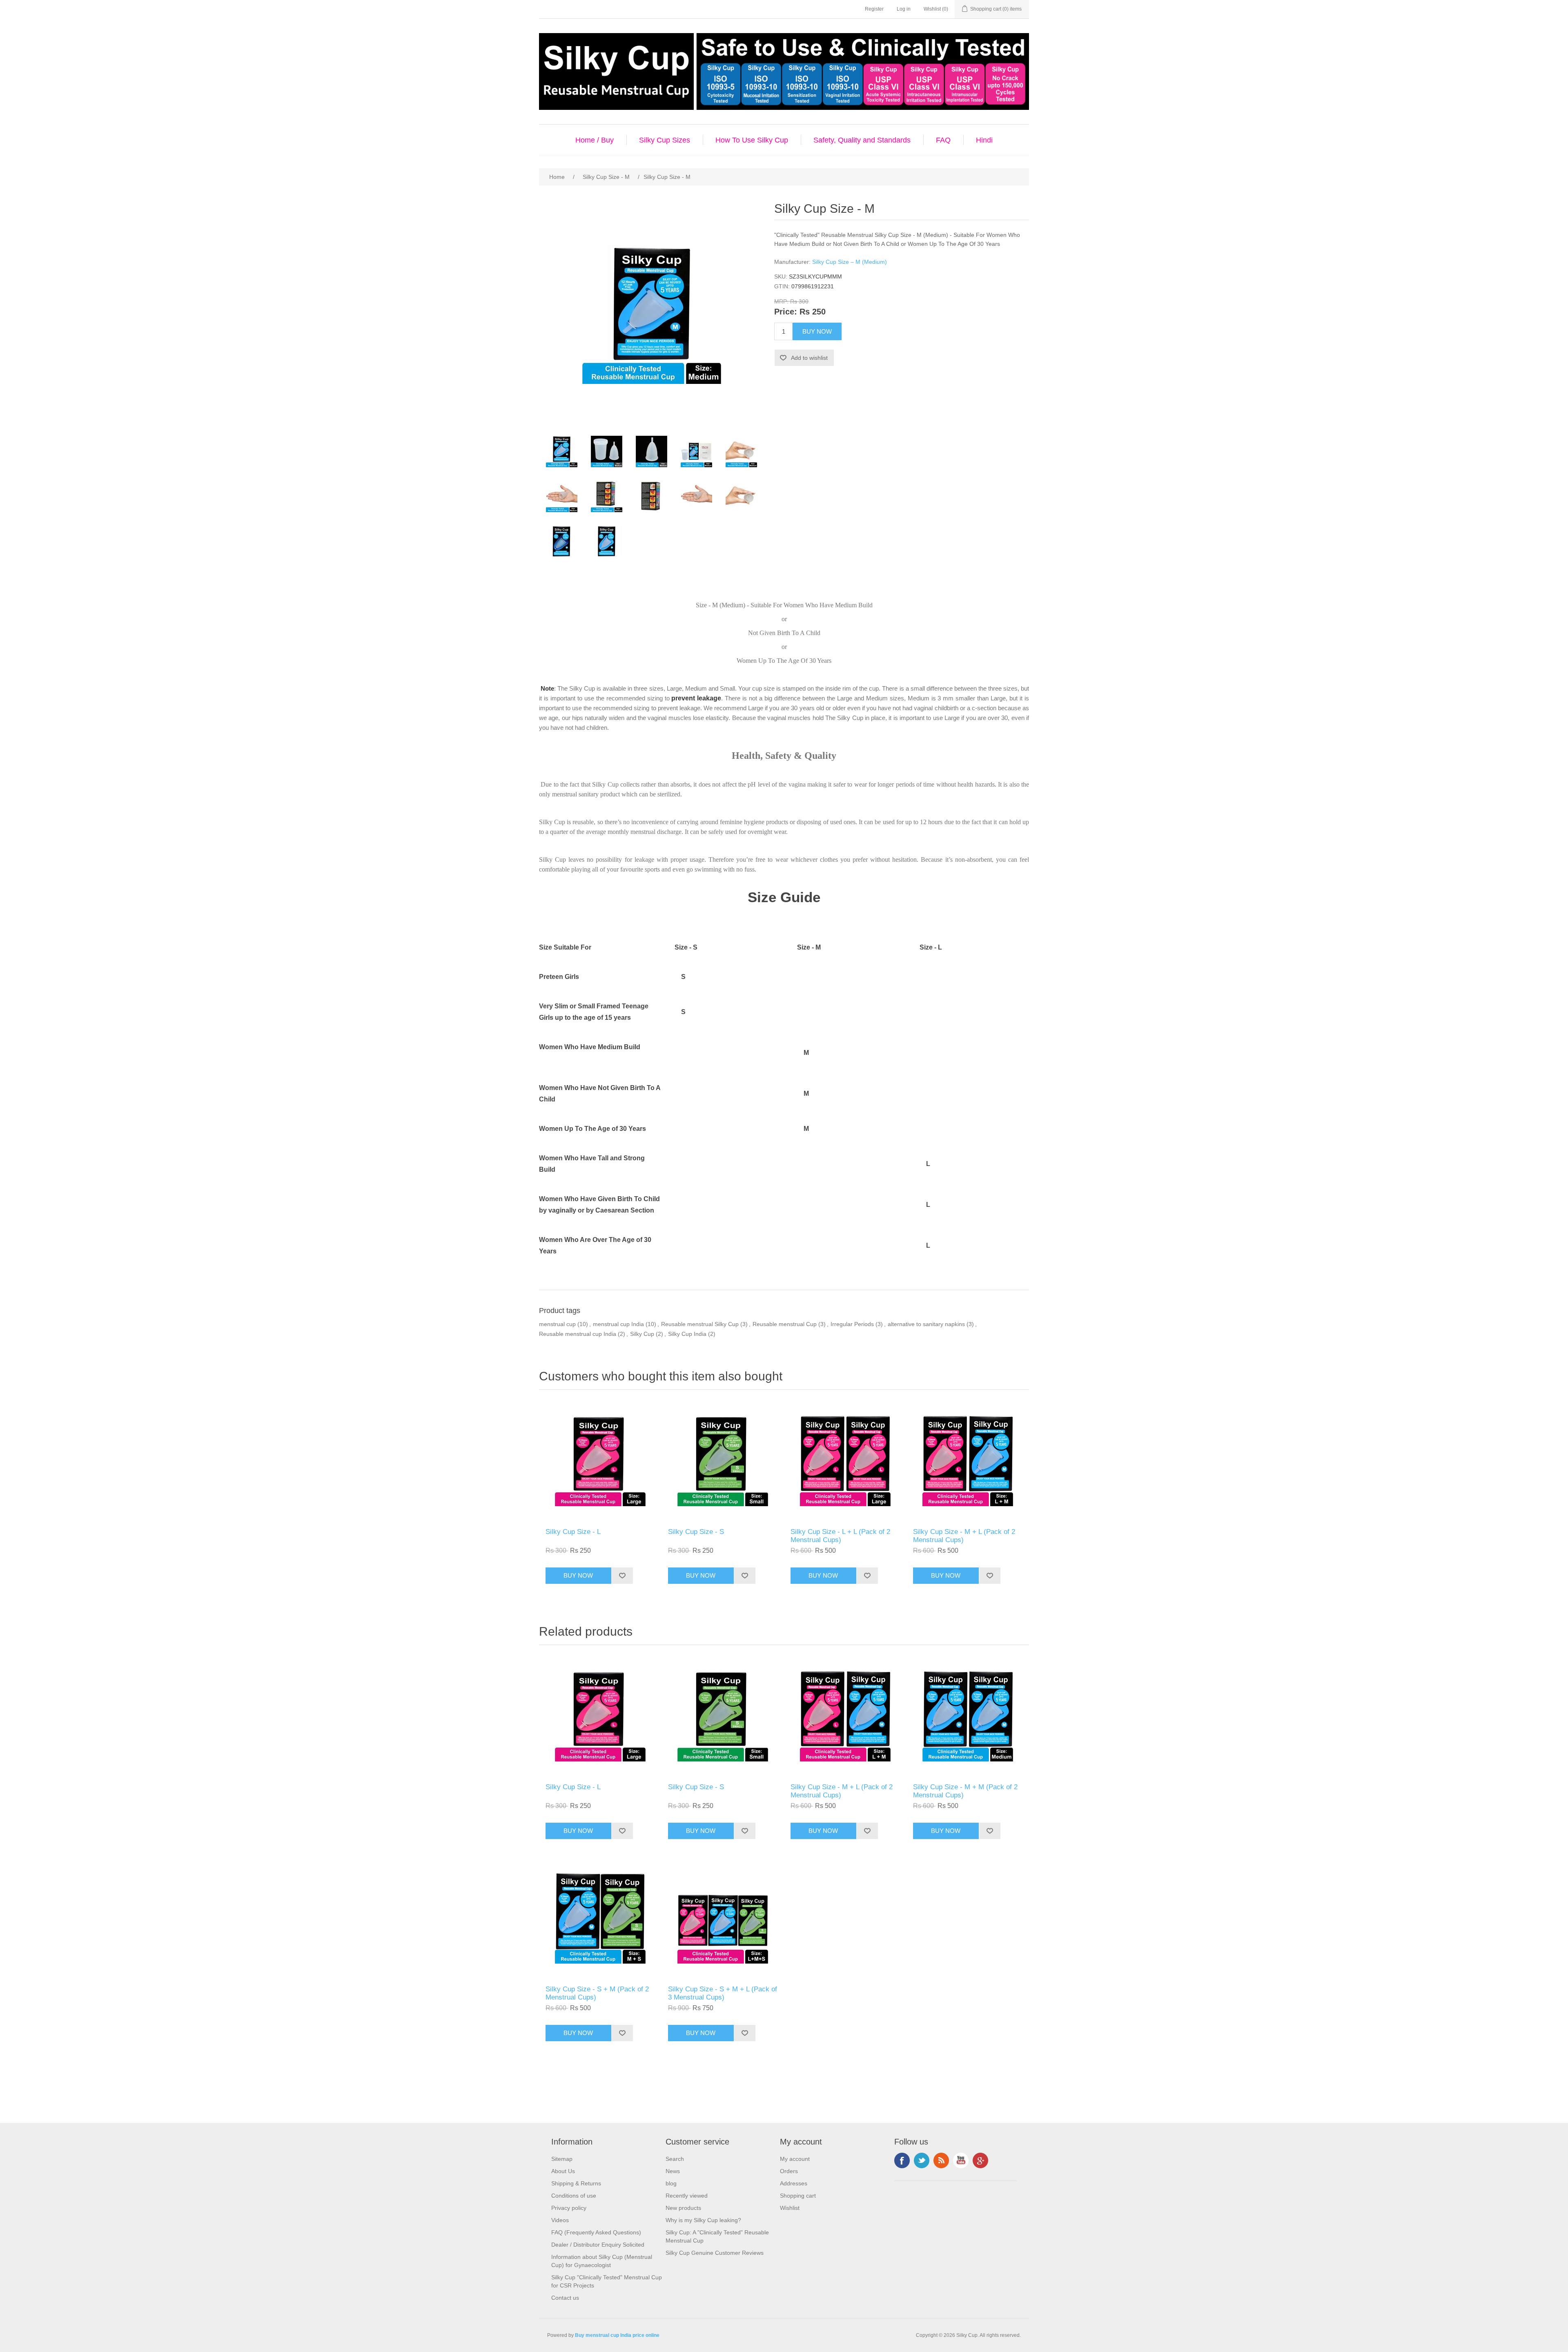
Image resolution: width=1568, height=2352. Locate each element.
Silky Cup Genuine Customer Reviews (715, 2253)
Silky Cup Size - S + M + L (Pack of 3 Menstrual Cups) (723, 1993)
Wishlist (790, 2208)
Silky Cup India (687, 1334)
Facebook (902, 2160)
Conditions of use (574, 2196)
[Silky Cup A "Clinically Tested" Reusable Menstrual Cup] (561, 452)
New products (683, 2208)
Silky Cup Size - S (696, 1532)
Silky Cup (642, 1334)
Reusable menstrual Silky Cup (700, 1324)
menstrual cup (557, 1324)
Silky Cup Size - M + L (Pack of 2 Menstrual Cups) (964, 1536)
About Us (563, 2171)
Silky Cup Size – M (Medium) (850, 262)
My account (795, 2159)
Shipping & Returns (576, 2183)
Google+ (980, 2160)
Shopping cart (798, 2196)
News (673, 2171)
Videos (560, 2220)
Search (675, 2159)
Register (874, 9)
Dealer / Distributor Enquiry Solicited (598, 2245)
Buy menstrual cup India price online (617, 2335)
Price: (786, 312)
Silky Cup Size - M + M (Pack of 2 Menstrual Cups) (965, 1791)
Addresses (794, 2183)
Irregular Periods (852, 1324)
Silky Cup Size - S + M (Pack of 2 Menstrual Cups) (597, 1993)
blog (671, 2183)
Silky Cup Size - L (573, 1532)
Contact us (565, 2298)
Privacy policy (569, 2208)
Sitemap (562, 2159)
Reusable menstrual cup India (578, 1334)
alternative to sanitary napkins (926, 1324)
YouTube (961, 2160)
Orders (789, 2171)
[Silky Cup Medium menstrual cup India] (651, 497)
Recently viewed (687, 2196)
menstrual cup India (618, 1324)
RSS (941, 2160)
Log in (904, 9)
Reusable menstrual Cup (785, 1324)
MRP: (781, 301)
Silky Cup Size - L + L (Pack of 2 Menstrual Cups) (840, 1536)
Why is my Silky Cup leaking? (703, 2220)
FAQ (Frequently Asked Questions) (596, 2232)
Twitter (922, 2160)
